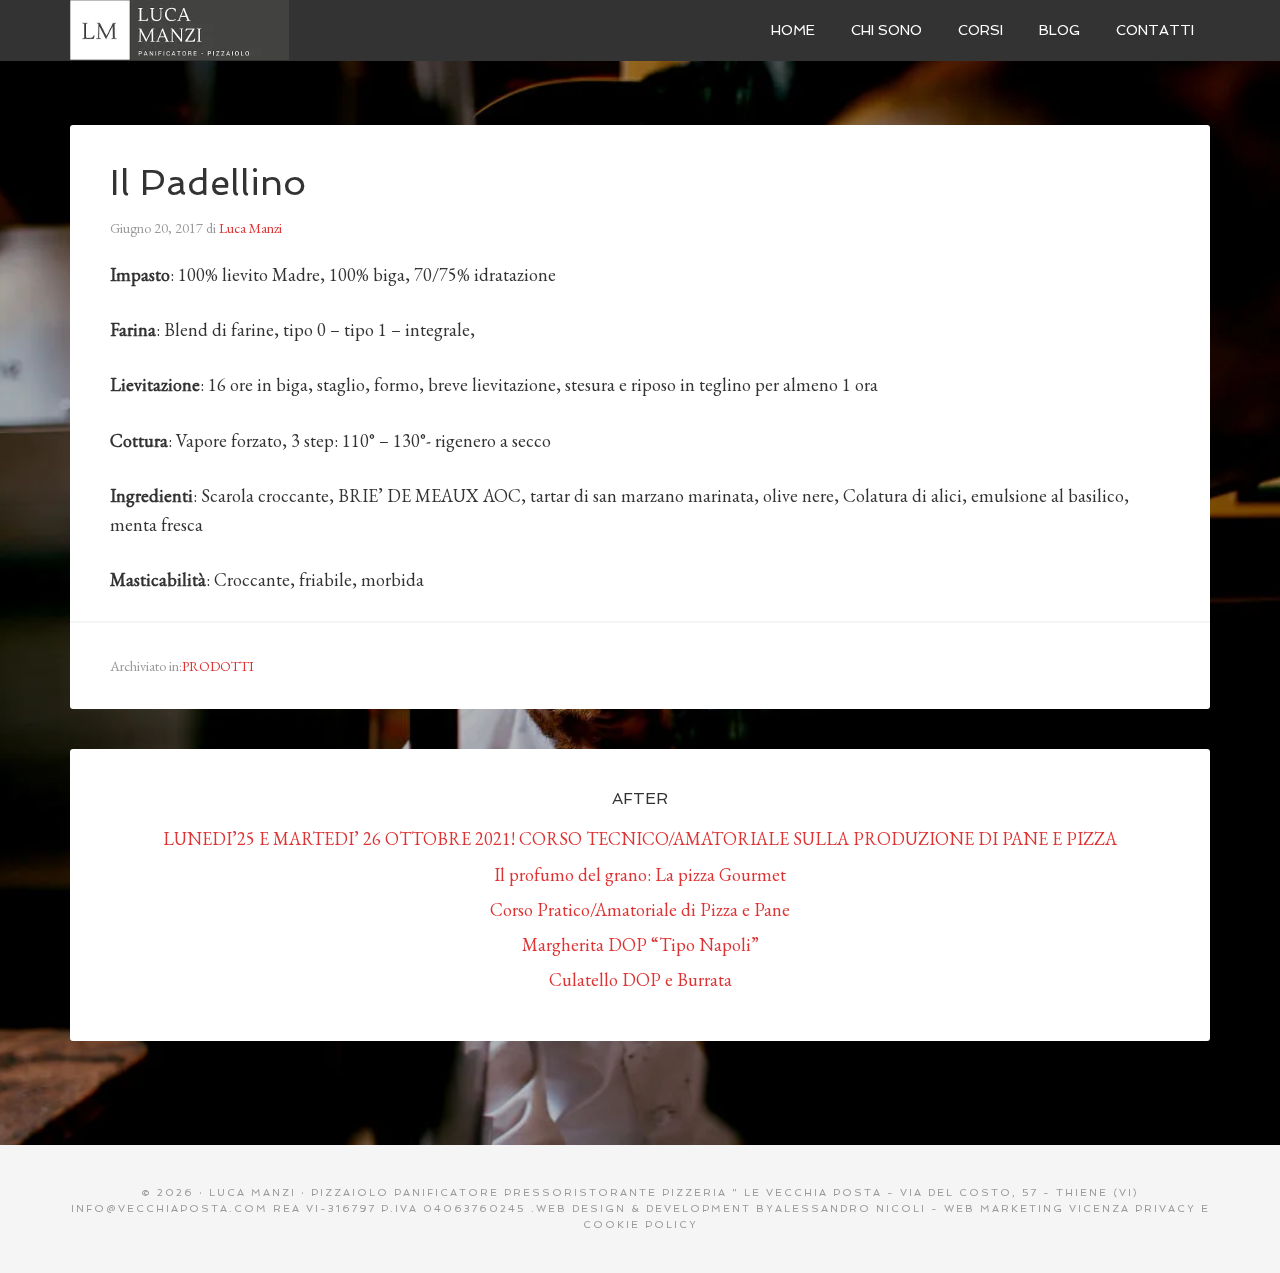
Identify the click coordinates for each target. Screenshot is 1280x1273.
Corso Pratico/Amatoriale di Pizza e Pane (640, 909)
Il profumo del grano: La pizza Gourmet (640, 874)
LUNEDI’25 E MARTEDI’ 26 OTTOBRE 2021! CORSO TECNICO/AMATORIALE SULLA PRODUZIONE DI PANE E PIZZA (640, 838)
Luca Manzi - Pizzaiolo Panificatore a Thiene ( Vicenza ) (220, 30)
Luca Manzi (252, 1192)
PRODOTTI (218, 666)
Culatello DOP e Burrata (640, 979)
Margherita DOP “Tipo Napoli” (640, 944)
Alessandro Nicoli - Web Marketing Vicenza (952, 1208)
